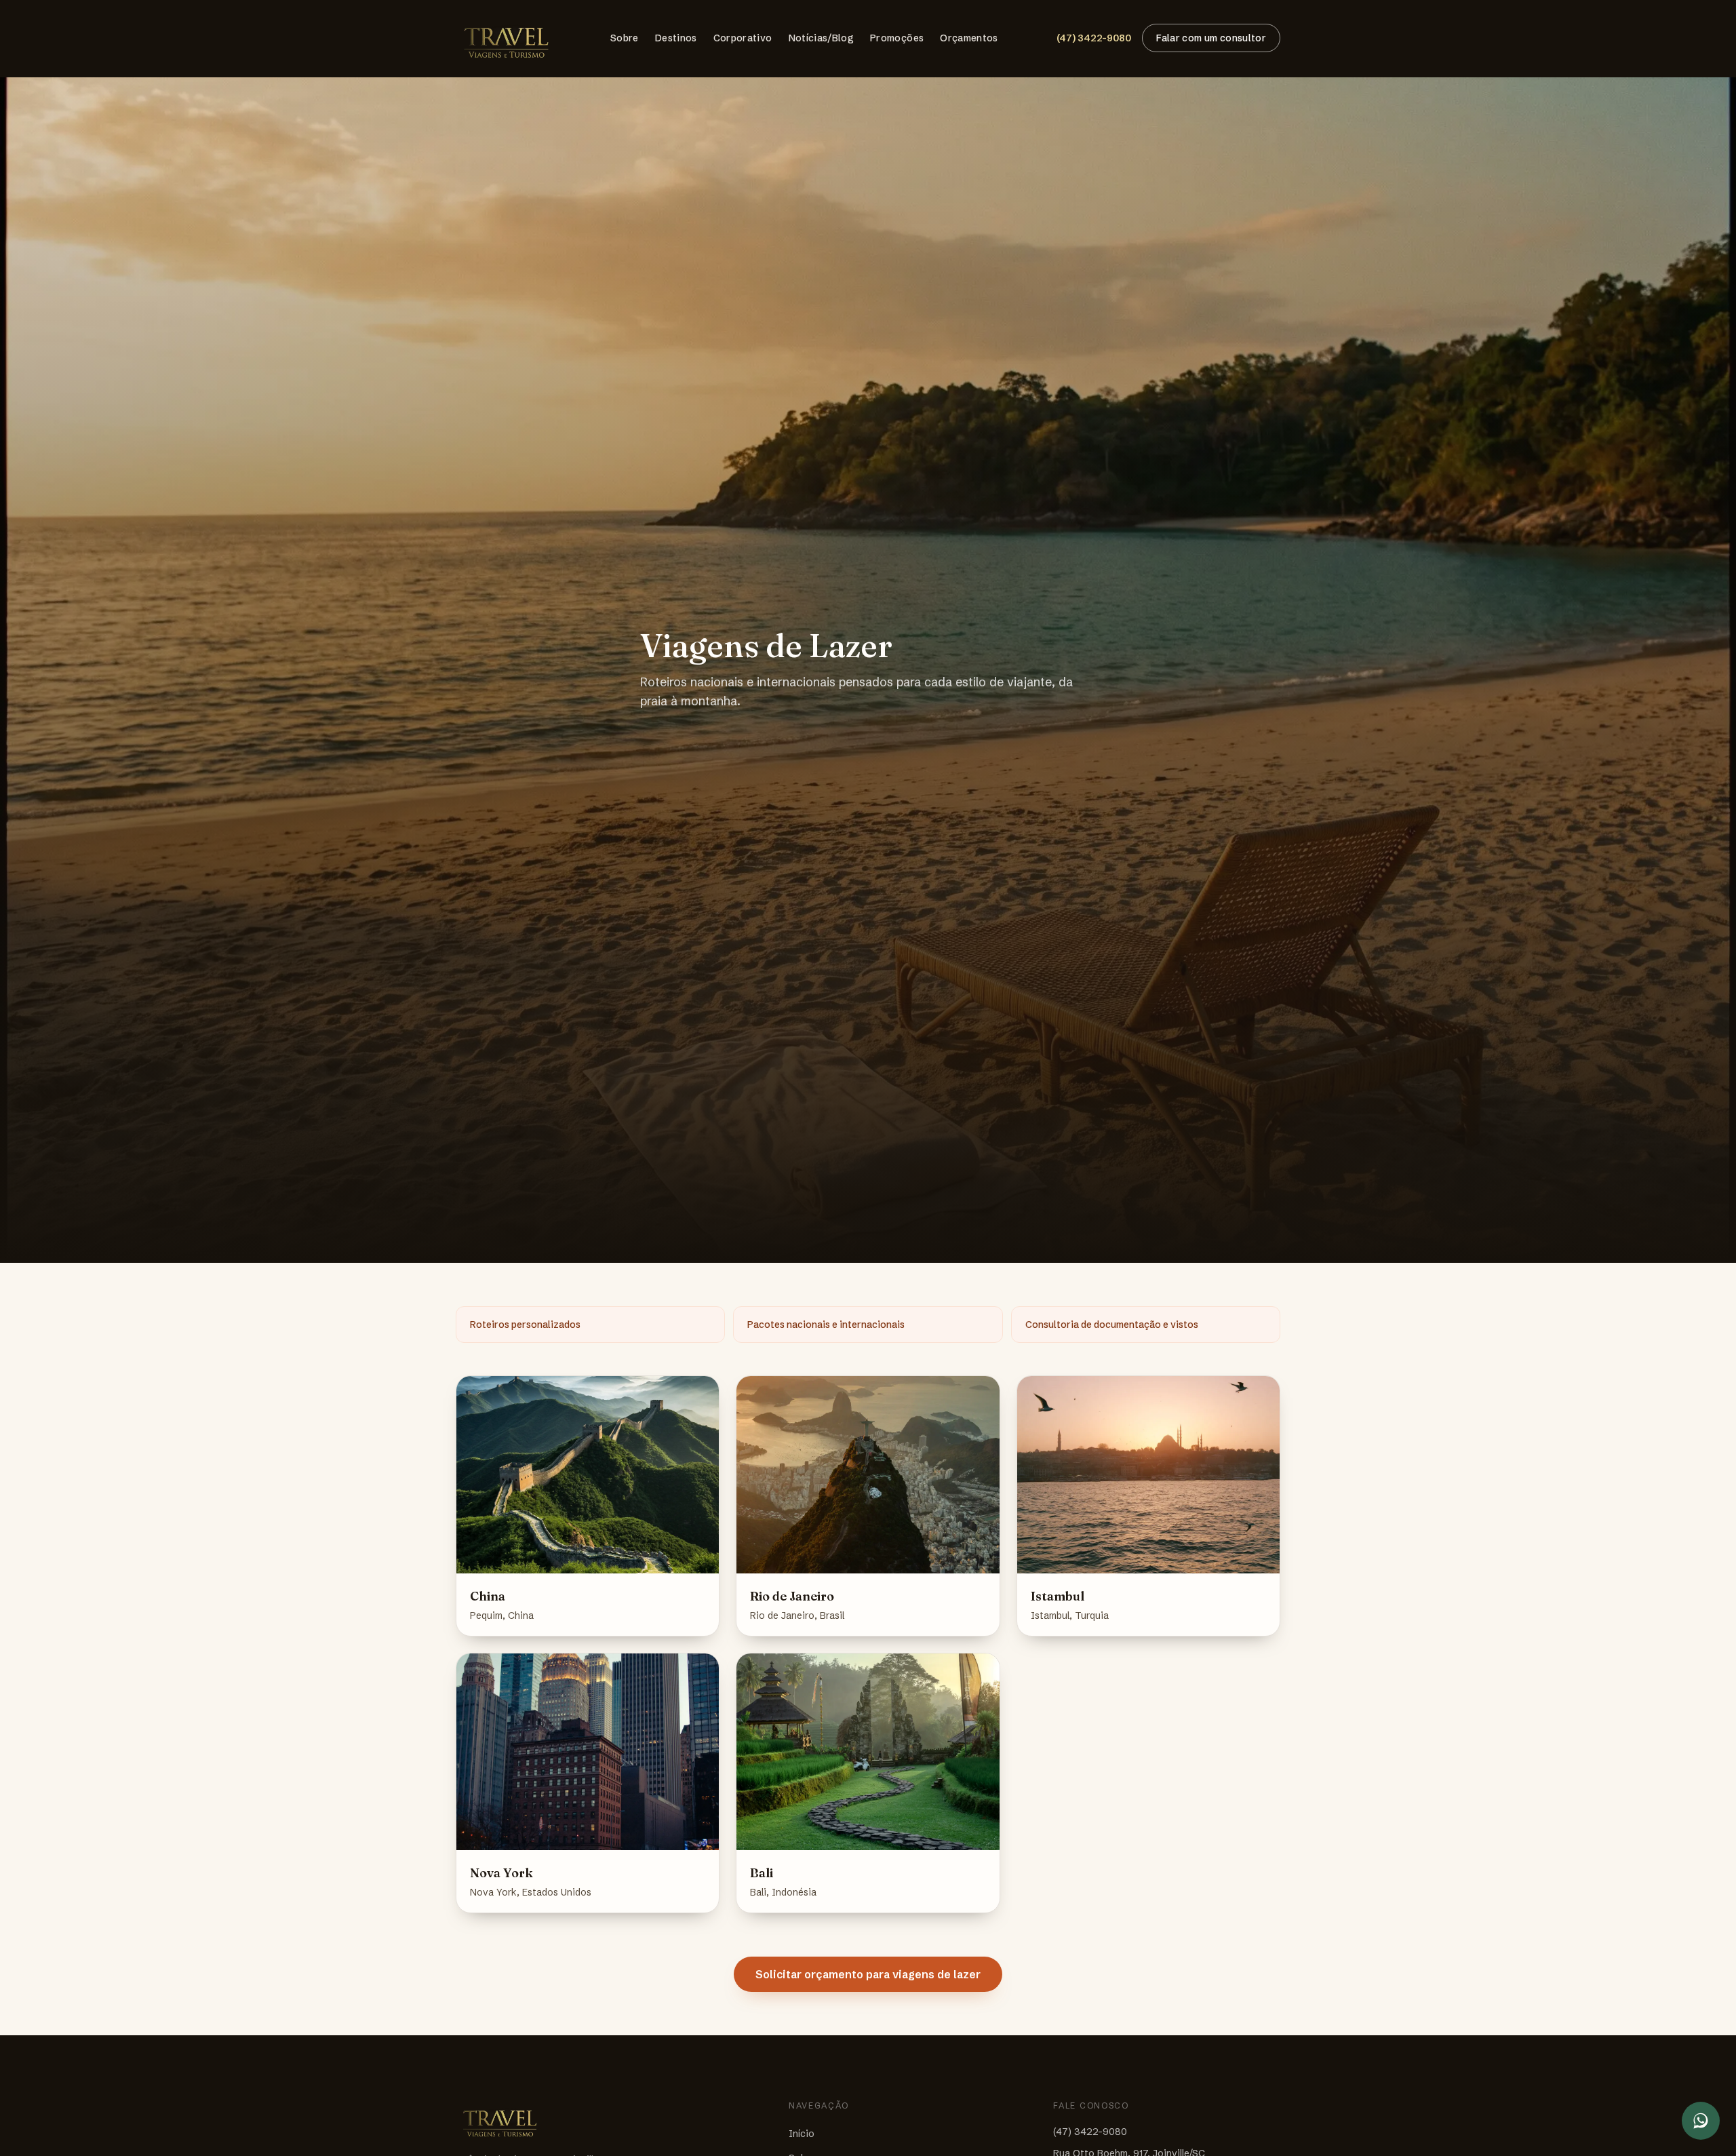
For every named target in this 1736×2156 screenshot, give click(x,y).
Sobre (625, 38)
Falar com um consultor (1211, 38)
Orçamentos (969, 38)
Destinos (676, 38)
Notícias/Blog (822, 38)
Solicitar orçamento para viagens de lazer (868, 1974)
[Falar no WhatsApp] (1701, 2121)
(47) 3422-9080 (1094, 38)
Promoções (897, 38)
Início (802, 2134)
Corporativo (743, 38)
